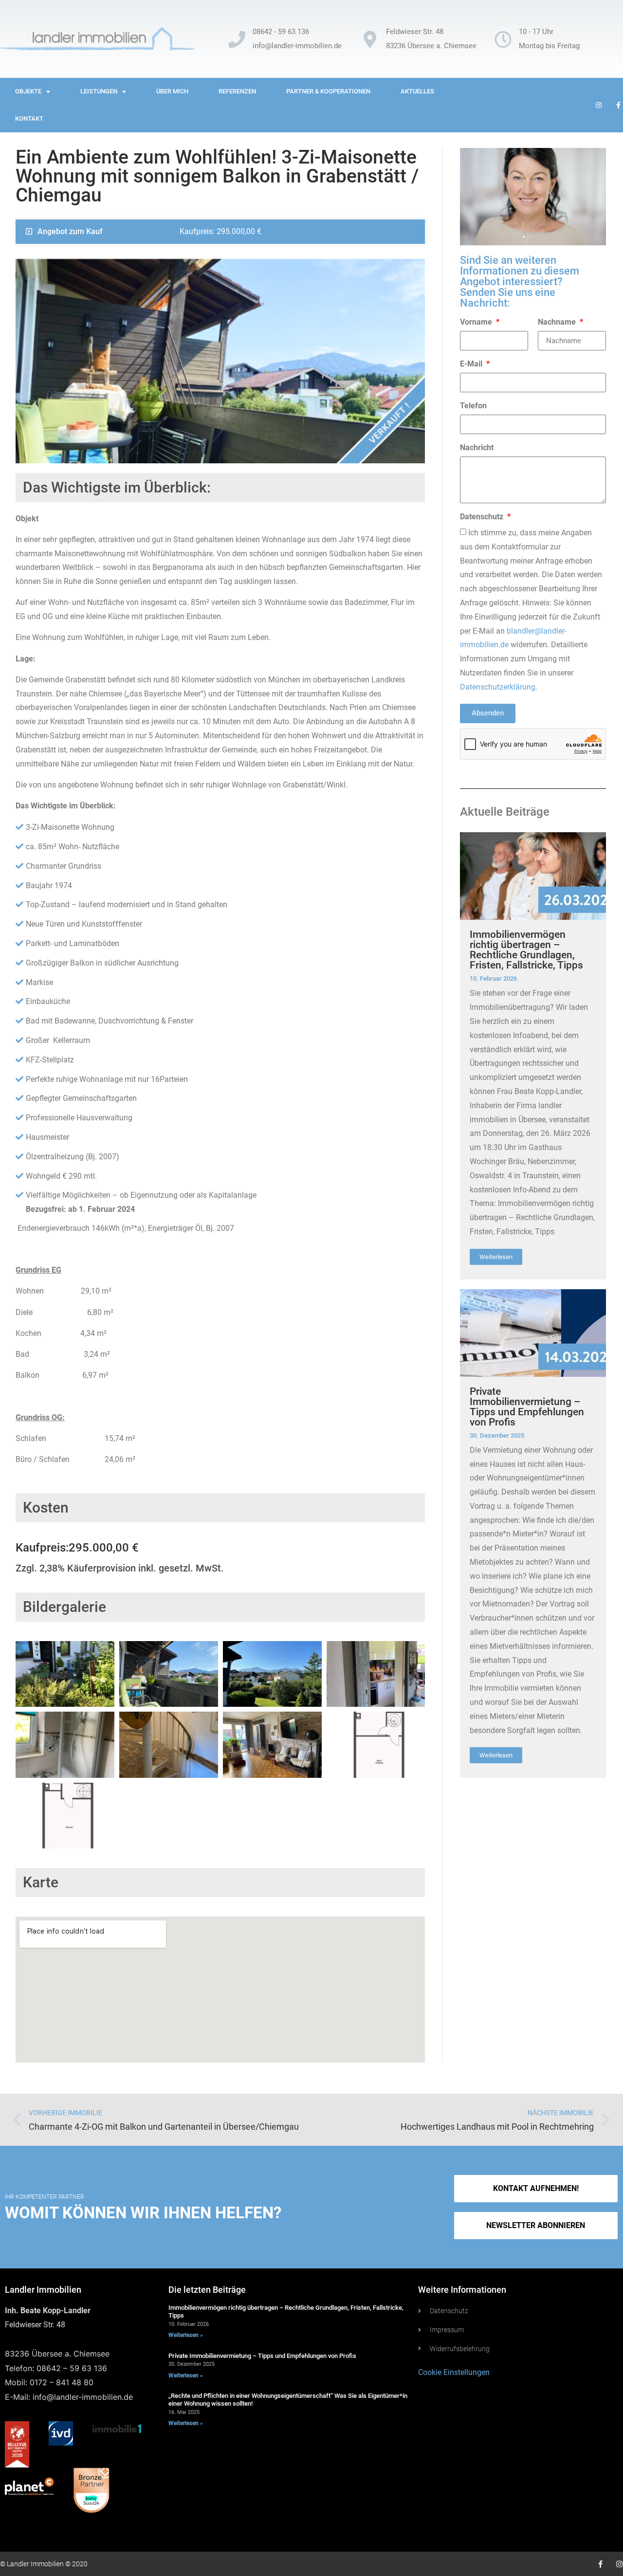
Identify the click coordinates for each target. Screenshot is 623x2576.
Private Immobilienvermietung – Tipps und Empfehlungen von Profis (527, 1407)
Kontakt (29, 119)
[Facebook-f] (600, 2564)
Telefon (473, 406)
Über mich (172, 91)
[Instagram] (619, 2564)
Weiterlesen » (186, 2335)
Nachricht (477, 448)
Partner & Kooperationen (328, 91)
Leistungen (99, 91)
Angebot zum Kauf (70, 231)
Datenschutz (483, 517)
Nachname (558, 322)
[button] (536, 2226)
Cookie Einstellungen (454, 2372)
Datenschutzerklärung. (499, 687)
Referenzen (237, 91)
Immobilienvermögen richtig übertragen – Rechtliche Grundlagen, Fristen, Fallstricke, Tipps (526, 950)
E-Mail (472, 364)
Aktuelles (417, 91)
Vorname (477, 322)
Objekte (28, 91)
